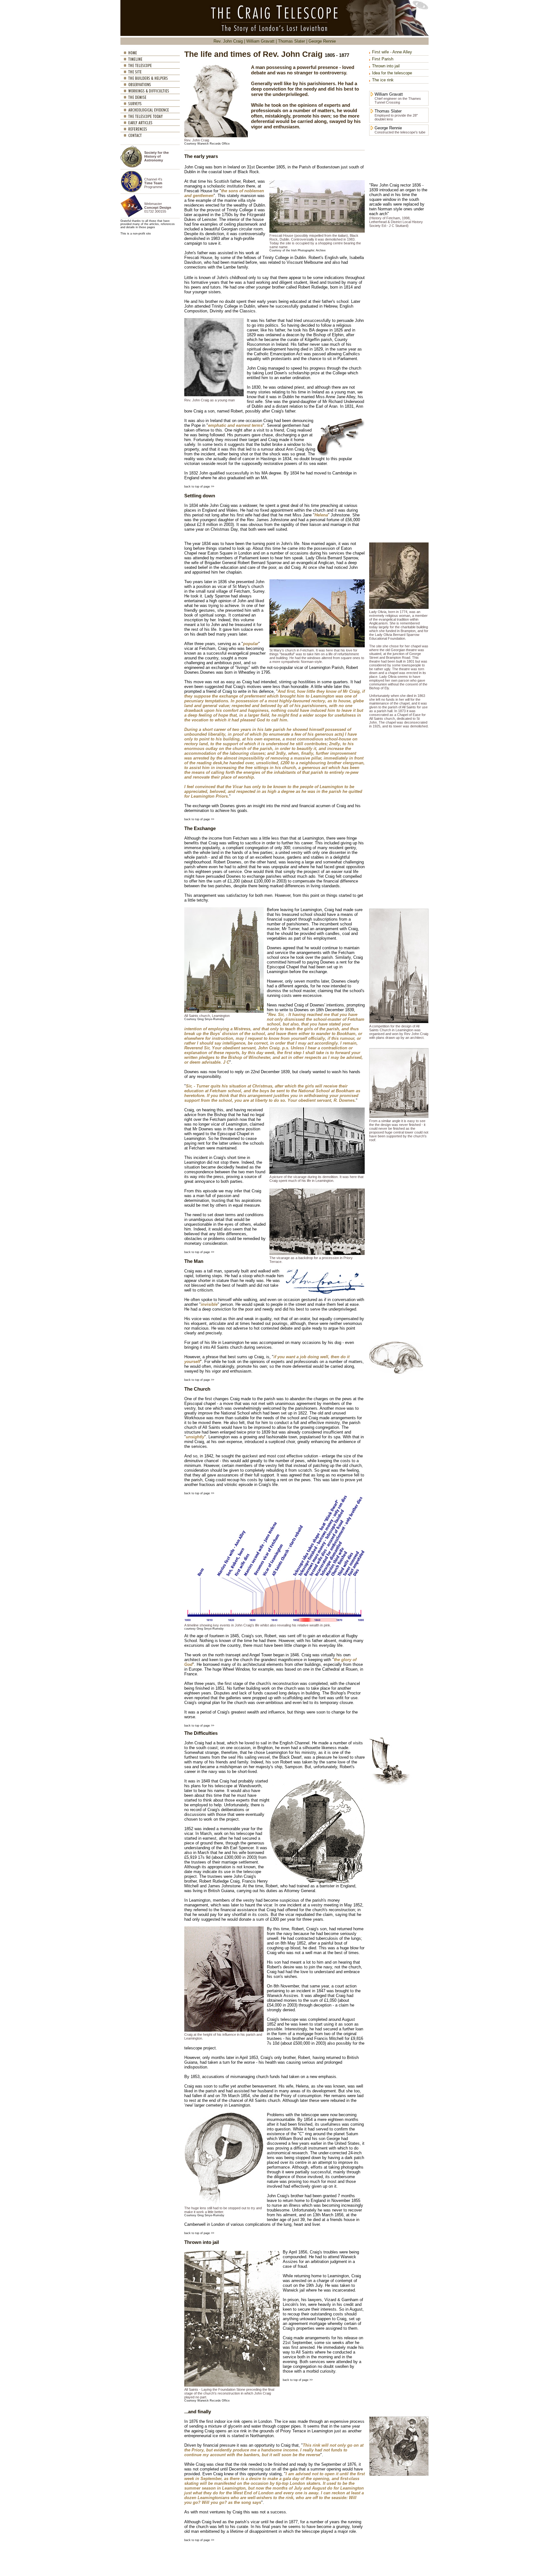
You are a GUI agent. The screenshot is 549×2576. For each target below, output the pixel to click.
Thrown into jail (386, 66)
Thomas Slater (291, 41)
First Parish (383, 59)
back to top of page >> (199, 487)
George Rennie (322, 41)
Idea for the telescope (392, 73)
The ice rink (383, 80)
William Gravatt (260, 41)
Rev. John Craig (228, 41)
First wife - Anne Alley (392, 52)
